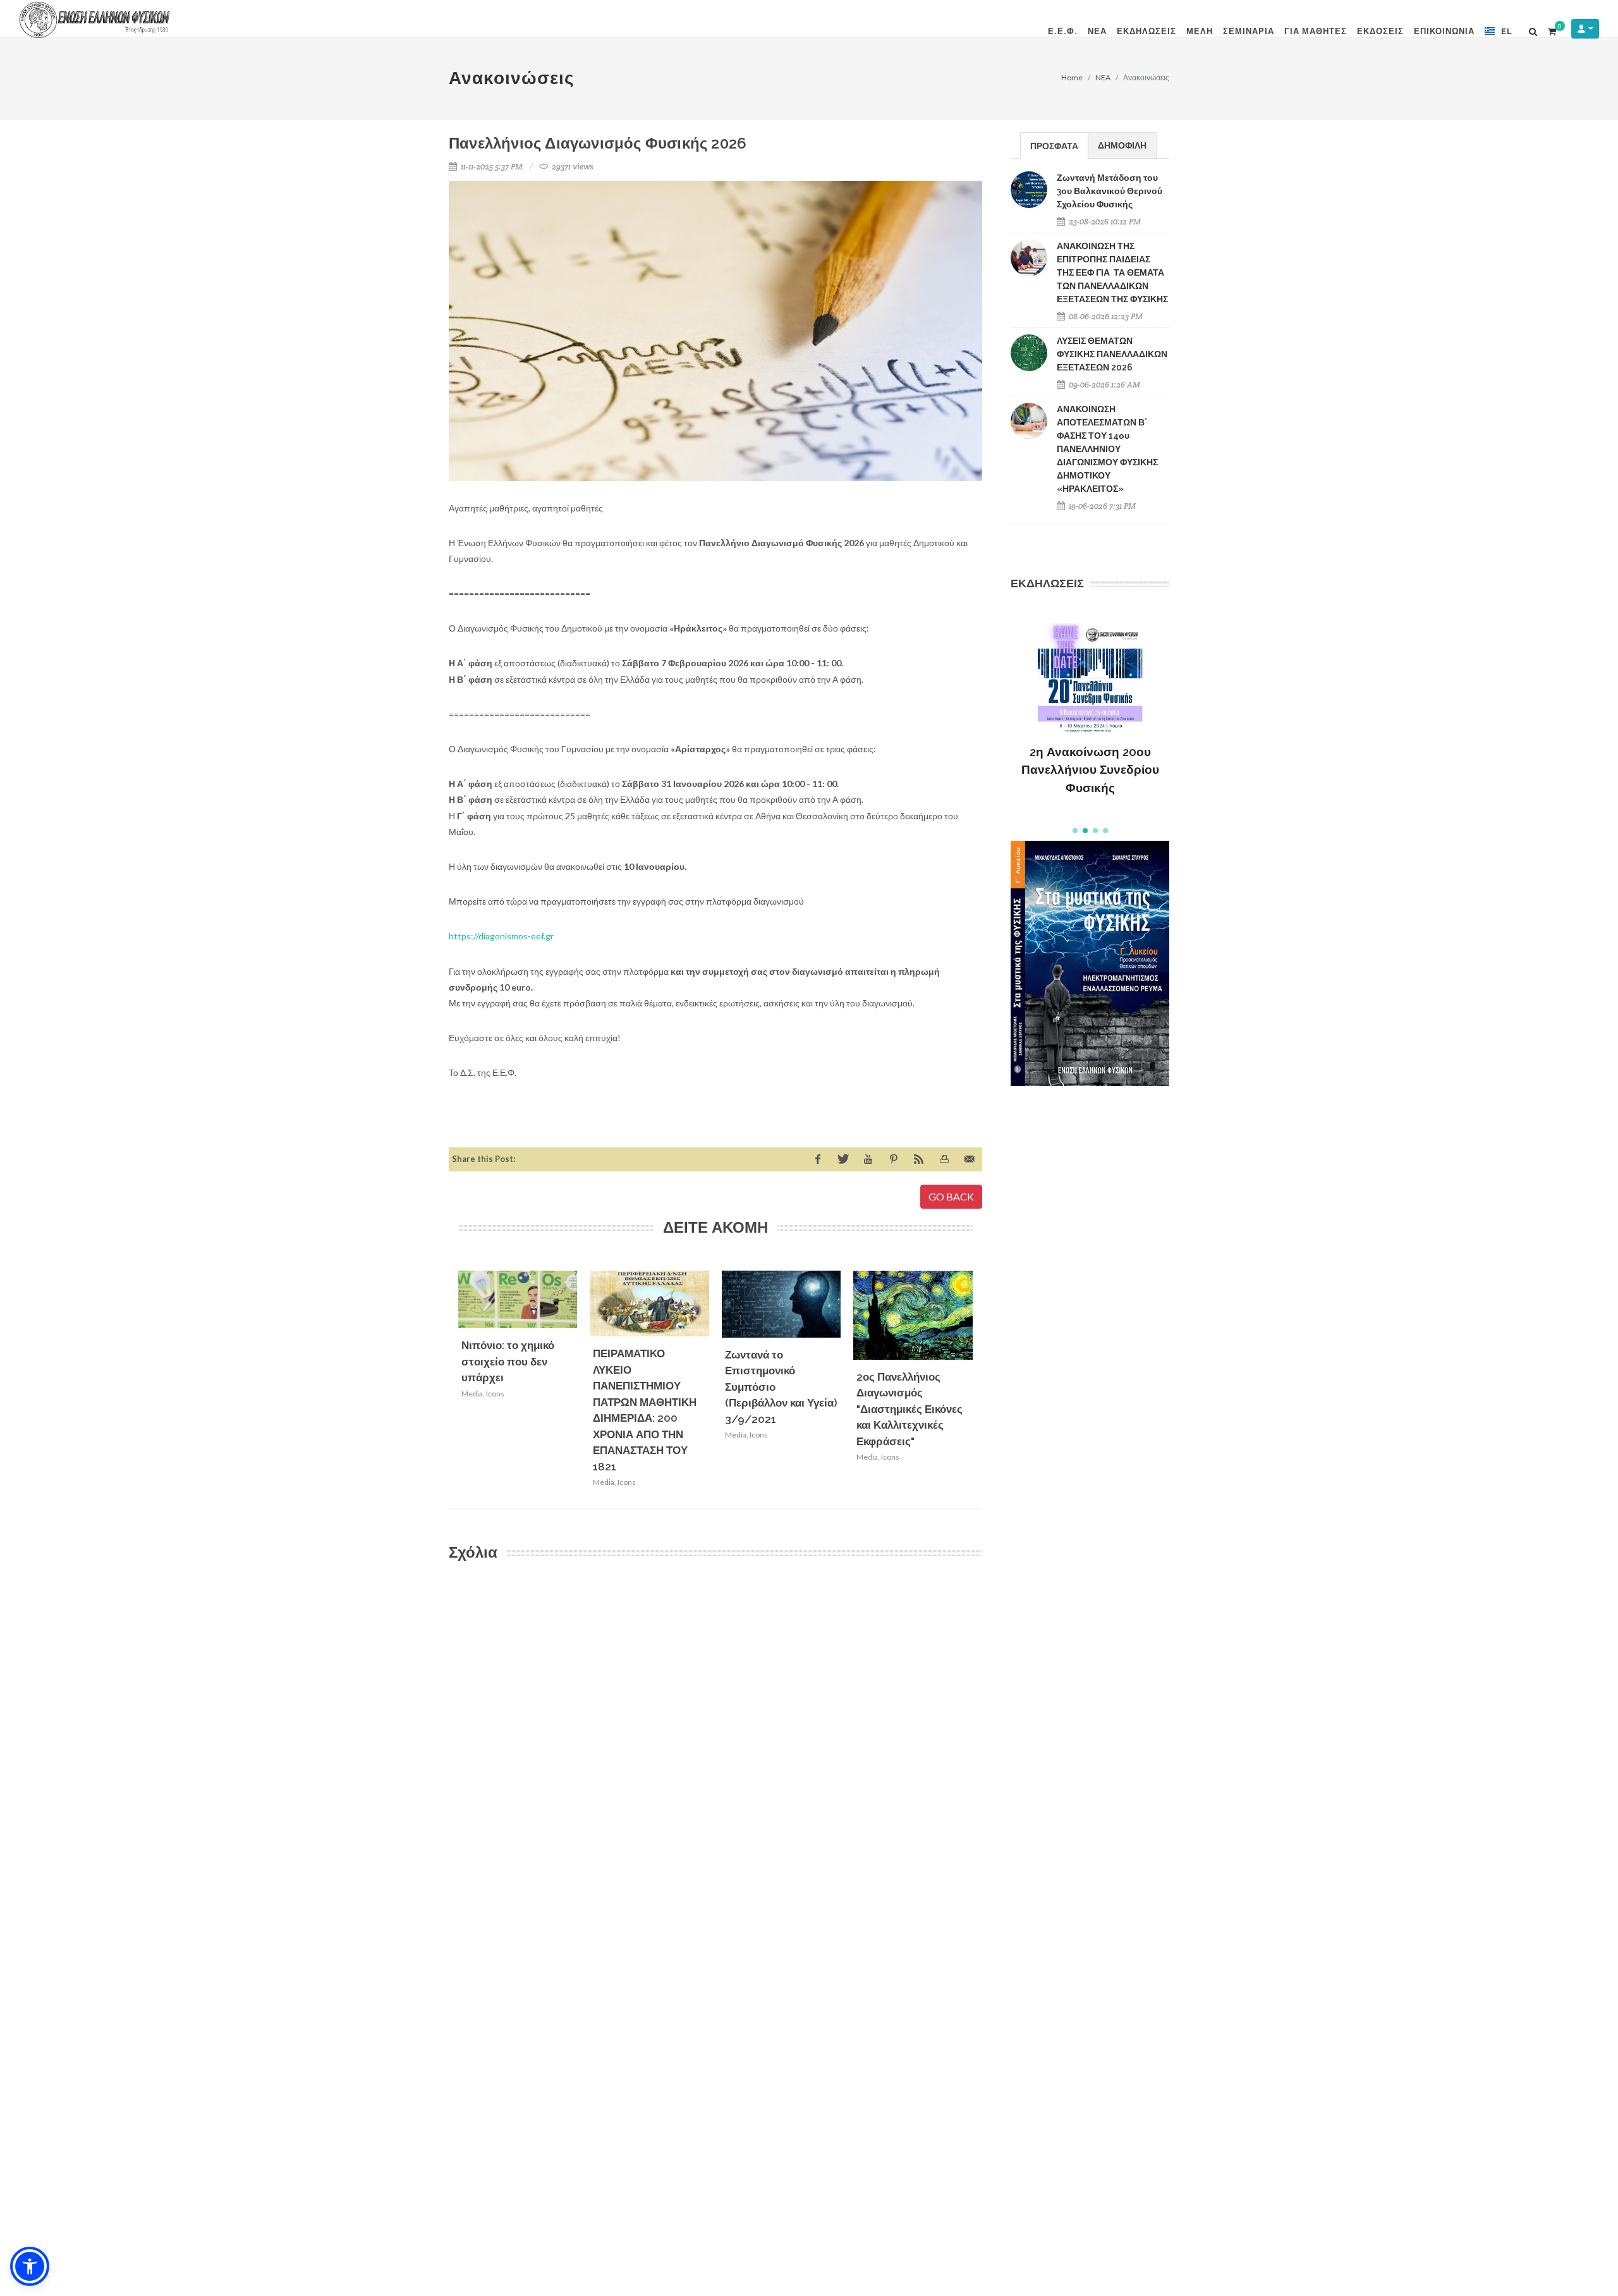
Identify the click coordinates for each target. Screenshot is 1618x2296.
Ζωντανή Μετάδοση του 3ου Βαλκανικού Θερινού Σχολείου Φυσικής (1110, 191)
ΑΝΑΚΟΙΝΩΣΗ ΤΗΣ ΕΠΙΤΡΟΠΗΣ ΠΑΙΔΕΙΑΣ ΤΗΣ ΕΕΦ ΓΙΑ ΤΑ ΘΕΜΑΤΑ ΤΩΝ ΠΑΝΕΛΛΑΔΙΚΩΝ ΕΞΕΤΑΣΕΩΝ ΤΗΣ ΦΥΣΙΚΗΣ (1112, 272)
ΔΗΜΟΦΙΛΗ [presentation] (1122, 145)
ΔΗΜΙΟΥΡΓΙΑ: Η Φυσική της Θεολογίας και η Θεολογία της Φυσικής (1090, 749)
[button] (1075, 831)
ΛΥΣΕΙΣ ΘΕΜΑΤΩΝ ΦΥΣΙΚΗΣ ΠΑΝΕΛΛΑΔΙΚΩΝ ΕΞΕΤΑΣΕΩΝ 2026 (1112, 354)
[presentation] (984, 1383)
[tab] (1054, 145)
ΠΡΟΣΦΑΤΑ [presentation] (1054, 146)
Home (1072, 77)
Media (472, 1394)
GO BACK (951, 1196)
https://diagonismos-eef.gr (501, 936)
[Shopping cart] (1552, 30)
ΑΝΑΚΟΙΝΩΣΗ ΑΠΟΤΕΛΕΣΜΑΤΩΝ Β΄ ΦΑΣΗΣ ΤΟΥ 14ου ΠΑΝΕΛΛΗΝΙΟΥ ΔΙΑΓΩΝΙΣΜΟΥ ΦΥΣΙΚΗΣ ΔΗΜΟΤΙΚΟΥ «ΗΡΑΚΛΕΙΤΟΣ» (1107, 449)
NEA (1103, 77)
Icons (495, 1394)
